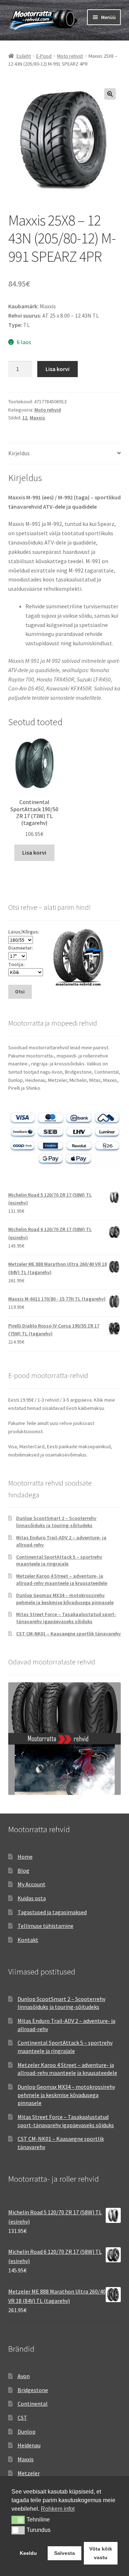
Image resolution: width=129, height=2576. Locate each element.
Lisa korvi (58, 369)
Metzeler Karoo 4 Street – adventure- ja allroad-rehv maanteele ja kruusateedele (62, 1579)
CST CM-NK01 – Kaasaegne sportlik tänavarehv (68, 1634)
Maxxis (37, 418)
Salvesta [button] (64, 2553)
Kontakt (28, 1940)
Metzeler (29, 2473)
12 (25, 418)
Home (25, 1857)
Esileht (24, 56)
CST (22, 2418)
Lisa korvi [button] (34, 852)
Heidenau (29, 2445)
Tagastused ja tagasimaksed (52, 1912)
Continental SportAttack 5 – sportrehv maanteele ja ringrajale (59, 1560)
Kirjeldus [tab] (19, 453)
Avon (24, 2376)
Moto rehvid (70, 56)
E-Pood (44, 56)
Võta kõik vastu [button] (101, 2553)
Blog (23, 1871)
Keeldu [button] (28, 2553)
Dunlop (27, 2432)
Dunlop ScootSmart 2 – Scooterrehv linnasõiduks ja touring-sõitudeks (56, 1522)
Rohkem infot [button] (58, 2509)
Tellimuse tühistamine (46, 1926)
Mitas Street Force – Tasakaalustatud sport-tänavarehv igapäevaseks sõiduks (66, 1618)
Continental (33, 2404)
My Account (32, 1884)
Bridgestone (33, 2390)
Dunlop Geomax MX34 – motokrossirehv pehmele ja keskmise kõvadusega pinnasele (65, 1599)
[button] (110, 94)
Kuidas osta (32, 1898)
